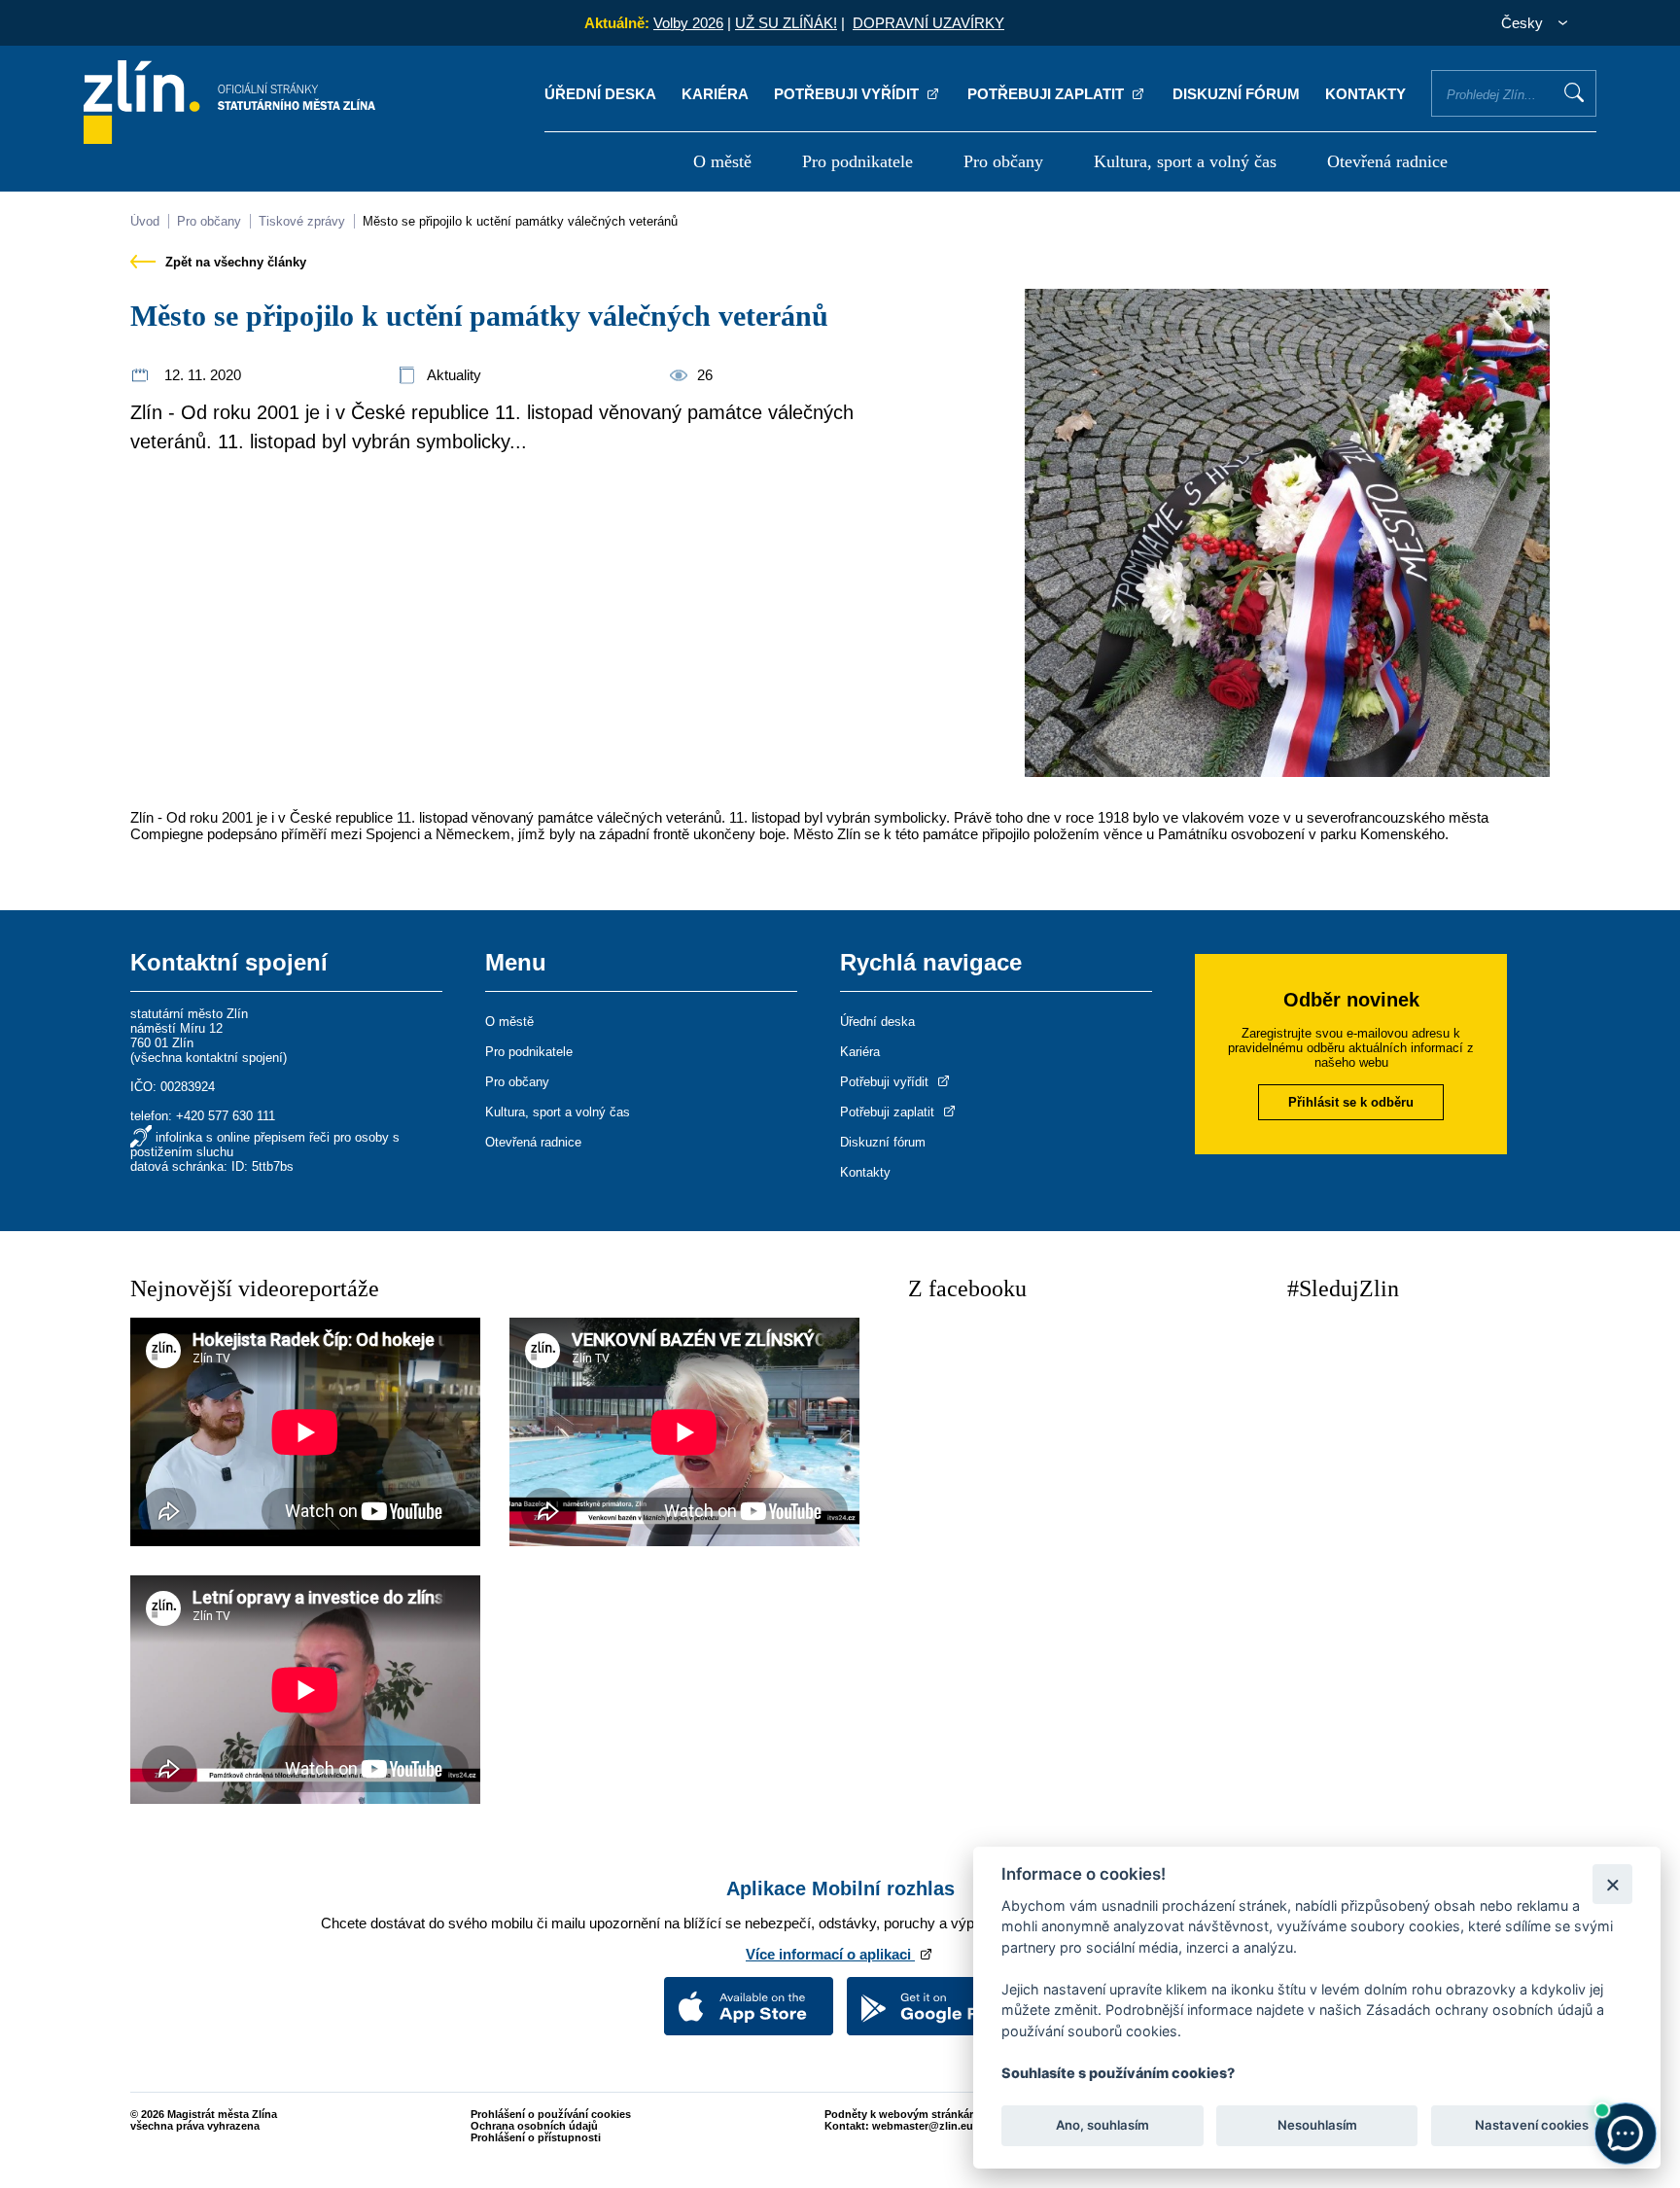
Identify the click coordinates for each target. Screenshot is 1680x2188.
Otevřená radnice (1387, 161)
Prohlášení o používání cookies (551, 2114)
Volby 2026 (688, 23)
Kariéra (715, 94)
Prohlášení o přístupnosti (536, 2137)
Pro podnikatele (857, 161)
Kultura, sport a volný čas (1185, 161)
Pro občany (1003, 161)
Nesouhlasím (1316, 2126)
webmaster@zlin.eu (923, 2126)
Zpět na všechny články (234, 262)
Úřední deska (600, 94)
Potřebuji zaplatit (1048, 94)
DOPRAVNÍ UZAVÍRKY (928, 23)
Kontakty (1365, 94)
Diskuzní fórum (1236, 94)
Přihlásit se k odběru (1351, 1102)
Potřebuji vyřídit (848, 94)
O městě (722, 161)
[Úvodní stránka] (229, 139)
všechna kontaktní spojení (209, 1058)
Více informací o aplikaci (830, 1954)
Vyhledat (1574, 92)
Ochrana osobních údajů (534, 2126)
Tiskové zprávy (302, 221)
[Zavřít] (1612, 1884)
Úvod (145, 221)
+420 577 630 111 (226, 1116)
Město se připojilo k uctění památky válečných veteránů (520, 221)
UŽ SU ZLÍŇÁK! (786, 23)
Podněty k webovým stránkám (902, 2114)
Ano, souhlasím (1102, 2126)
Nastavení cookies (1532, 2126)
